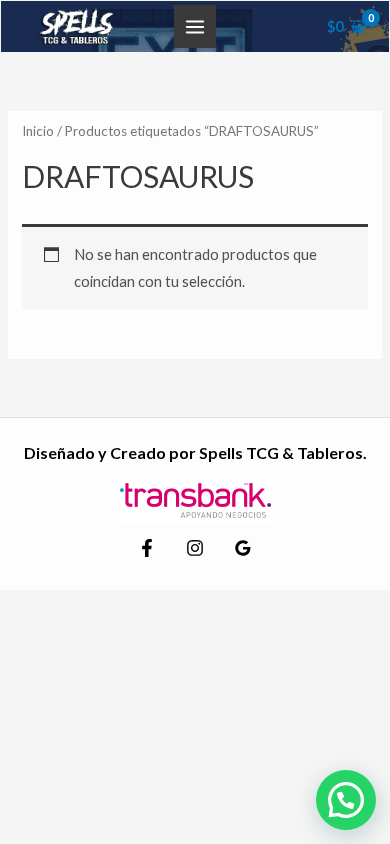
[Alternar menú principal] (195, 26)
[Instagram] (195, 548)
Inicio (38, 131)
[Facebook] (147, 548)
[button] (346, 800)
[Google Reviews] (243, 548)
